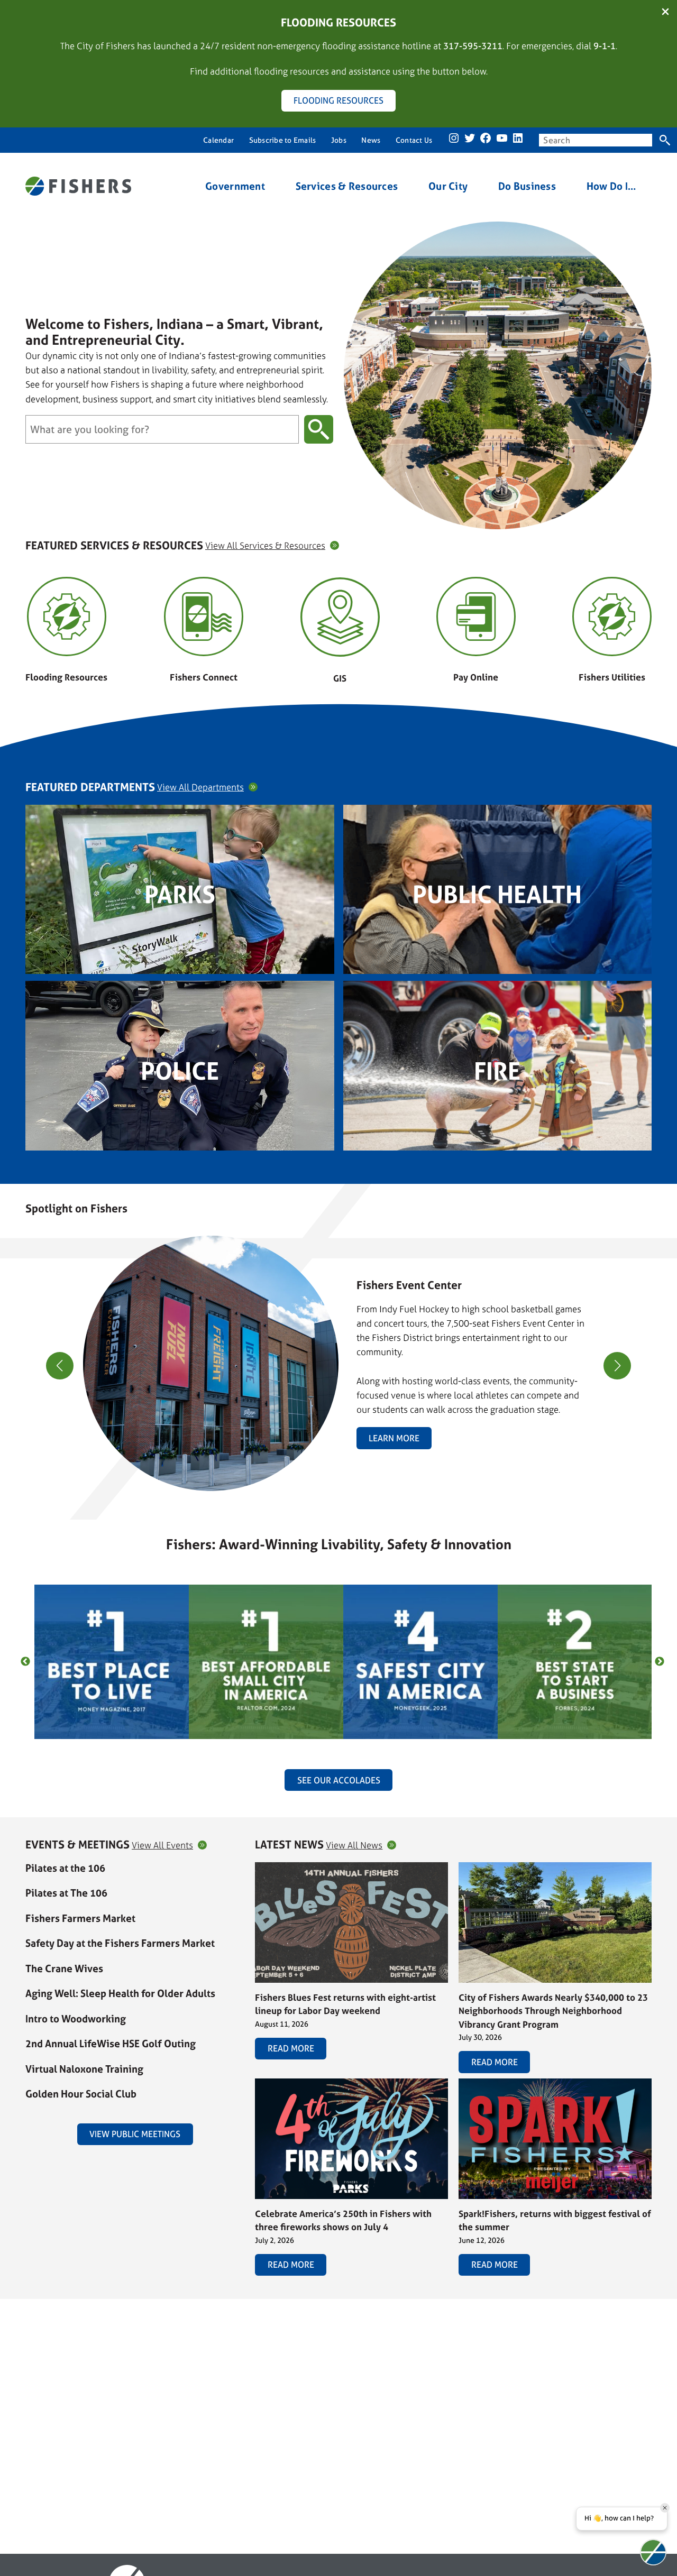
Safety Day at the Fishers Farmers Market (120, 1943)
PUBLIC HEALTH (497, 894)
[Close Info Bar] (665, 12)
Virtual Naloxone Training (84, 2069)
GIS (340, 678)
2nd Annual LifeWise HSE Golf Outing (111, 2044)
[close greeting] (665, 2508)
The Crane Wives (64, 1968)
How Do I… (612, 186)
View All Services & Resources (265, 545)
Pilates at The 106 (66, 1893)
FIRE (497, 1071)
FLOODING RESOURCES (338, 100)
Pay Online (476, 677)
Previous (25, 1662)
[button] (334, 1485)
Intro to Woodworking (76, 2019)
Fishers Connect (204, 677)
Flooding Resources (66, 677)
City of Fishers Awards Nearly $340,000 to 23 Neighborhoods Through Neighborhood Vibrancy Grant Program (553, 2011)
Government (235, 186)
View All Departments (200, 787)
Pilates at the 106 (65, 1868)
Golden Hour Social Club (81, 2094)
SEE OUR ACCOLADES (339, 1780)
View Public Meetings (135, 2134)
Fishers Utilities (612, 677)
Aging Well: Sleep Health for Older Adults (120, 1993)
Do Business (527, 186)
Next (660, 1662)
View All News (354, 1845)
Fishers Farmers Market (80, 1918)
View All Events (162, 1845)
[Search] (665, 140)
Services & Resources (347, 186)
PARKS (180, 894)
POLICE (180, 1071)
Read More (291, 2048)
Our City (448, 186)
